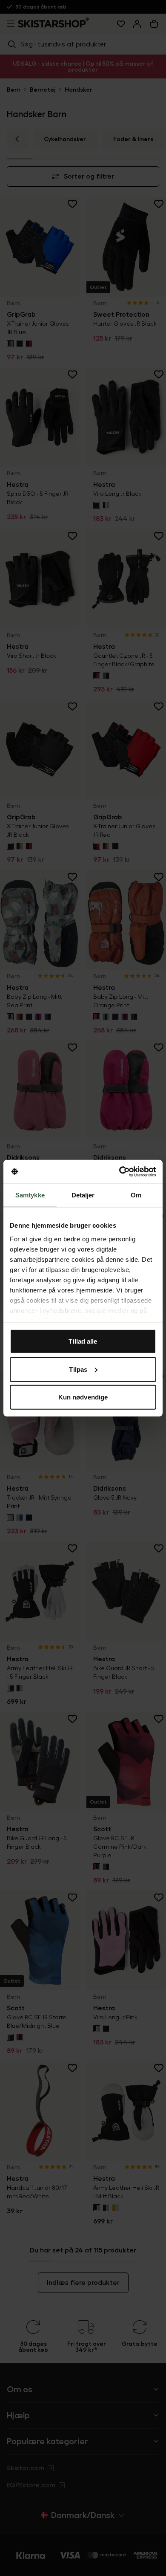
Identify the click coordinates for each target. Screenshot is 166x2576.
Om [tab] (136, 1195)
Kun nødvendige (83, 1397)
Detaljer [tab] (83, 1195)
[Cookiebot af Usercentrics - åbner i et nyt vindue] (119, 1171)
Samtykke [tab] (30, 1195)
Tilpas (78, 1369)
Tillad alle (83, 1341)
